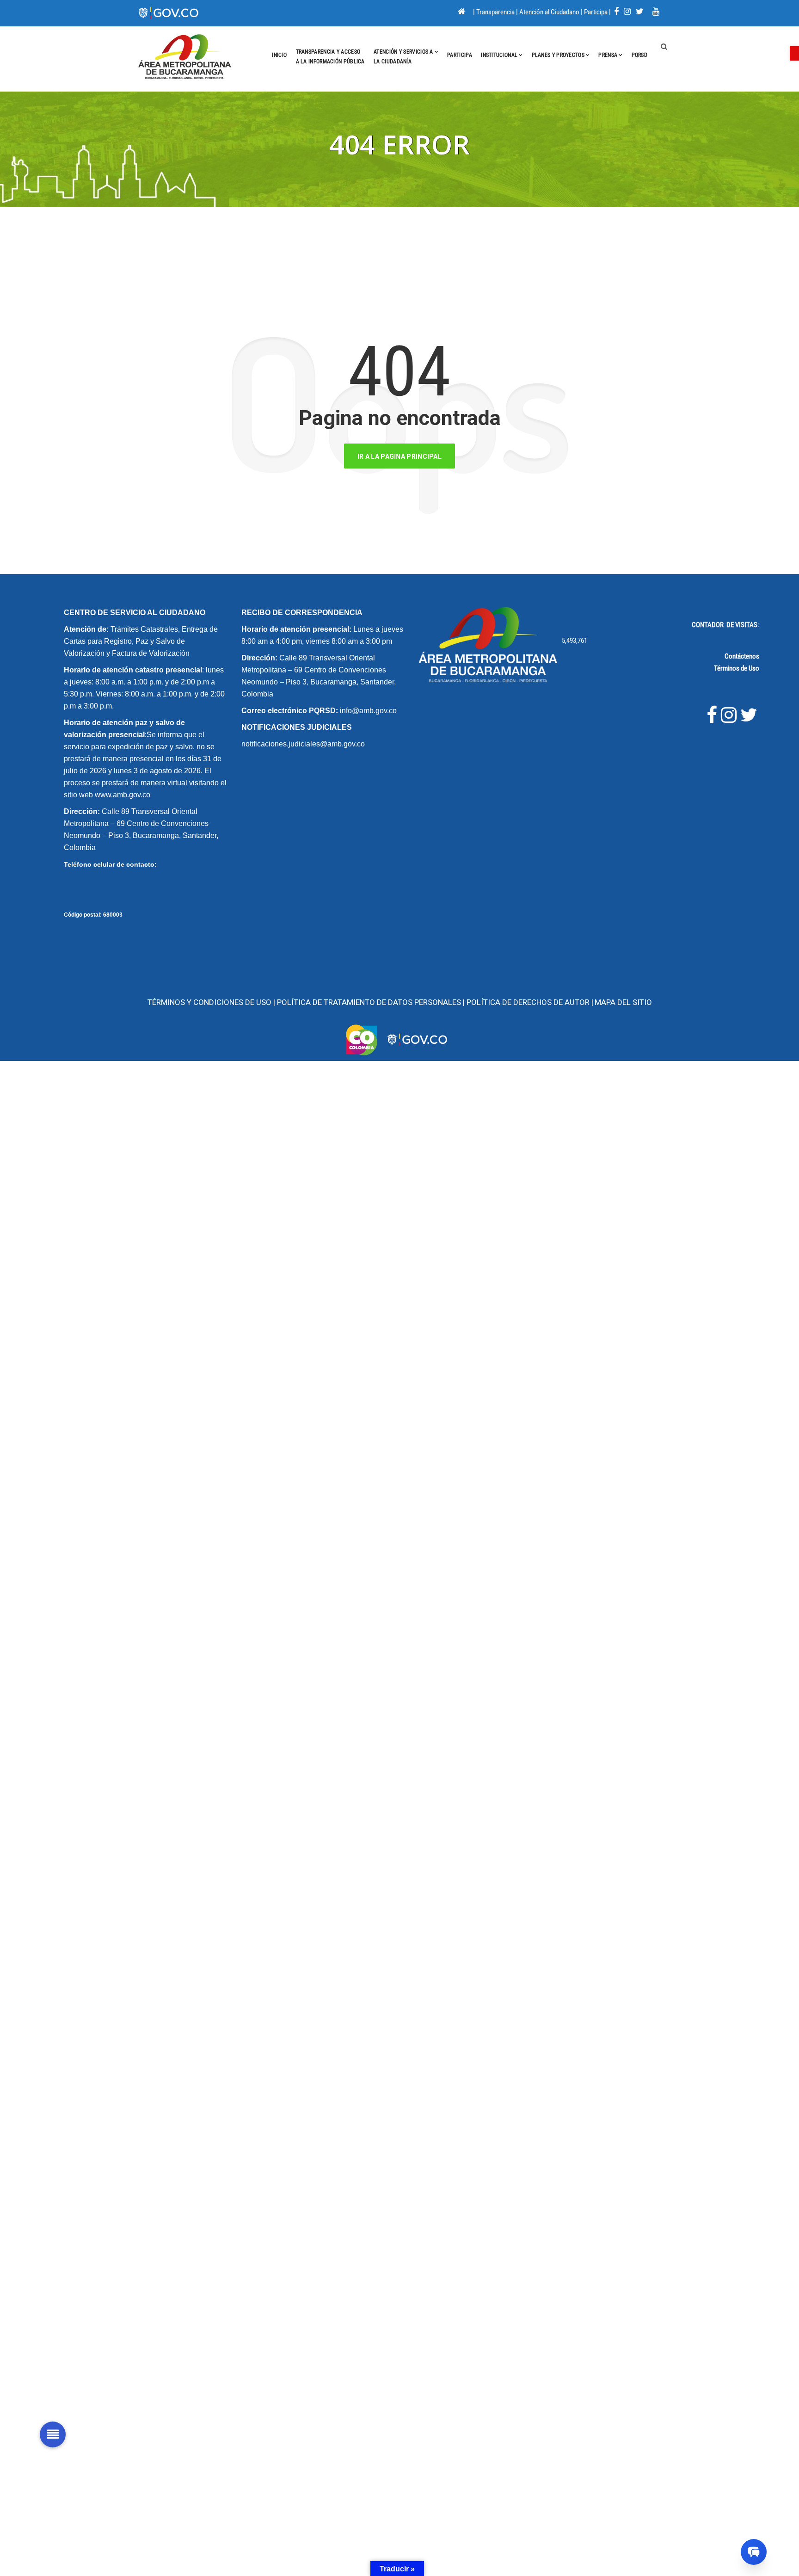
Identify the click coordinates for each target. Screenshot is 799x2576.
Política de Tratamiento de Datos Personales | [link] (372, 1002)
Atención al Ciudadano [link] (549, 12)
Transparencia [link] (495, 12)
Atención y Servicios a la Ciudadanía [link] (403, 57)
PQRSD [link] (640, 55)
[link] (794, 53)
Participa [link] (596, 12)
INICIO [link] (279, 55)
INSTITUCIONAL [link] (499, 55)
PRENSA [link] (608, 55)
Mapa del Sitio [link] (623, 1002)
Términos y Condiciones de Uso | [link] (212, 1002)
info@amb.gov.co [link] (368, 711)
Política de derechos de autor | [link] (530, 1002)
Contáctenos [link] (742, 656)
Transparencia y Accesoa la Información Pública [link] (330, 57)
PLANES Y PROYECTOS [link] (558, 55)
